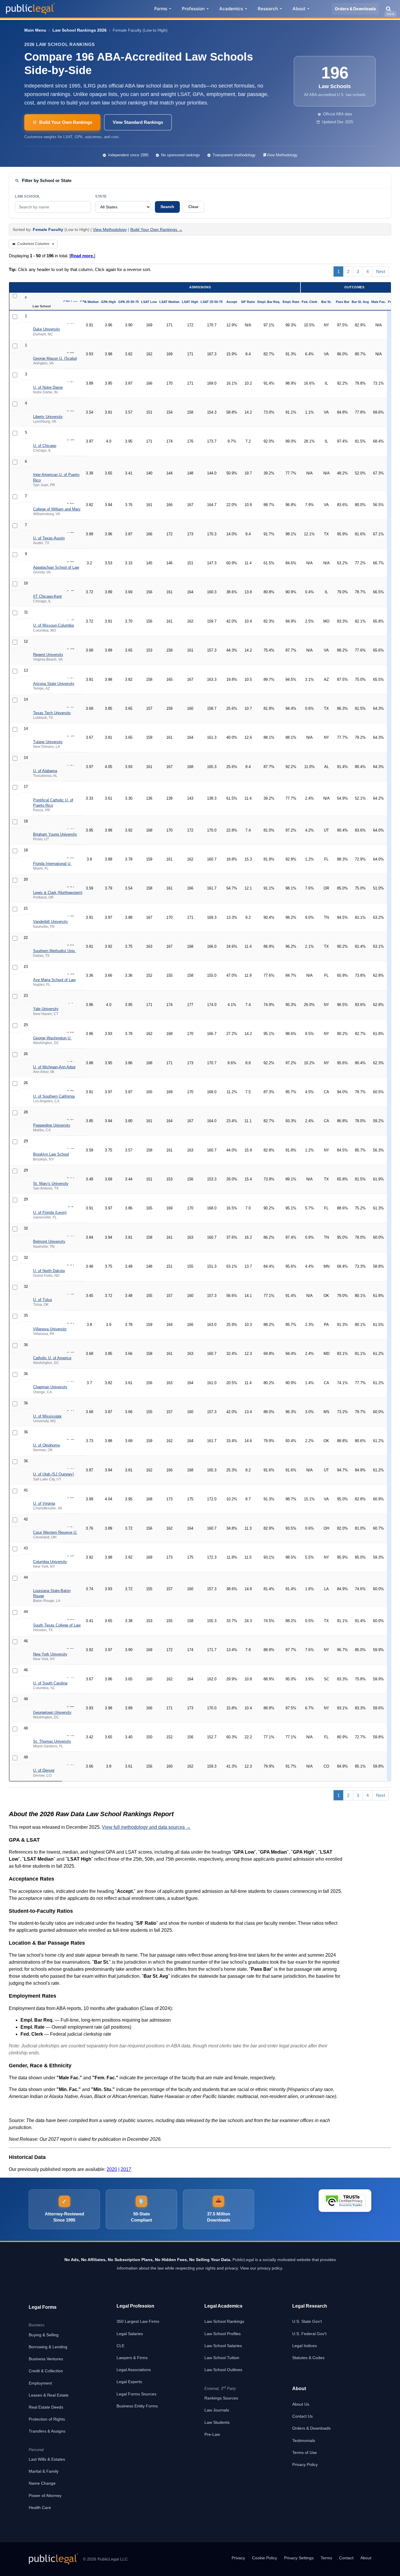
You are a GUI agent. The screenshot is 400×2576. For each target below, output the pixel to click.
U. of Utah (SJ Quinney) (53, 1474)
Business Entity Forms (137, 2406)
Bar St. (326, 302)
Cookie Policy (265, 2558)
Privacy (238, 2558)
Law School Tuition (222, 2358)
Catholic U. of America (52, 1358)
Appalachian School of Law (56, 567)
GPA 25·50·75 (129, 302)
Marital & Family (44, 2471)
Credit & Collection (46, 2371)
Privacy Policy (305, 2464)
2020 (112, 2169)
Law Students (217, 2422)
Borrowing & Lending (48, 2347)
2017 (126, 2169)
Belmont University (49, 1241)
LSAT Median (169, 302)
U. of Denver (44, 1770)
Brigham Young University (55, 834)
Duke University (47, 329)
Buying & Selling (44, 2335)
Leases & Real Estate (49, 2395)
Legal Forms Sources (136, 2394)
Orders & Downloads (355, 9)
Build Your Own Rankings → (156, 229)
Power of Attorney (45, 2496)
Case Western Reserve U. (55, 1532)
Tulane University (48, 742)
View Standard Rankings (138, 122)
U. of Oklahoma (46, 1445)
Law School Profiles (223, 2334)
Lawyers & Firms (132, 2358)
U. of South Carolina (50, 1683)
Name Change (42, 2483)
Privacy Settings (299, 2558)
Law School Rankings (224, 2321)
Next (381, 271)
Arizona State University (54, 684)
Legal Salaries (130, 2334)
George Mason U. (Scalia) (55, 358)
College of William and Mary (57, 509)
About (299, 9)
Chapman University (50, 1387)
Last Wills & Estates (47, 2459)
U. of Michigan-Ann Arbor (54, 1067)
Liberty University (48, 417)
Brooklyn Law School (51, 1154)
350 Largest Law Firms (138, 2321)
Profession (193, 9)
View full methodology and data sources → (146, 1827)
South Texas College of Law (57, 1625)
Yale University (46, 1009)
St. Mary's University (51, 1184)
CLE (120, 2346)
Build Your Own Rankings (66, 122)
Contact (346, 2558)
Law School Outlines (223, 2370)
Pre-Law (212, 2434)
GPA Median (89, 302)
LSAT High (190, 302)
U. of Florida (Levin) (50, 1212)
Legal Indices (305, 2346)
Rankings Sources (221, 2398)
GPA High (108, 302)
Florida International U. (52, 864)
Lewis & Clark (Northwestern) (58, 893)
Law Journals (217, 2410)
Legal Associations (134, 2370)
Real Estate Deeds (46, 2407)
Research (268, 9)
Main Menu (35, 30)
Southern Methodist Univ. (54, 951)
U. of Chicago (45, 446)
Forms (161, 9)
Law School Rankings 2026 (80, 30)
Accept (232, 302)
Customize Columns (33, 244)
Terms (326, 2558)
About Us (301, 2404)
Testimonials (304, 2440)
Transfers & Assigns (47, 2431)
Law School (28, 196)
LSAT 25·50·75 (212, 302)
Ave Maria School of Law (54, 980)
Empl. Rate (291, 302)
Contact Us (302, 2416)
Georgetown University (52, 1712)
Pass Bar (343, 302)
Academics (231, 9)
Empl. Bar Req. (269, 302)
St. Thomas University (52, 1741)
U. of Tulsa (42, 1300)
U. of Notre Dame (48, 387)
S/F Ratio (248, 302)
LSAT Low (149, 302)
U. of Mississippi (47, 1416)
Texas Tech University (52, 713)
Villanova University (50, 1329)
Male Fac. (378, 302)
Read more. (82, 256)
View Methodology (282, 155)
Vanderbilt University (51, 922)
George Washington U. (52, 1038)
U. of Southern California (54, 1096)
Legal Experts (129, 2382)
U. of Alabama (45, 771)
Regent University (48, 655)
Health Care (40, 2508)
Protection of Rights (47, 2419)
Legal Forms (43, 2307)
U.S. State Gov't (307, 2321)
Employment (40, 2383)
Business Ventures (46, 2359)
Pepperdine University (52, 1125)
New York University (50, 1654)
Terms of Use (305, 2452)
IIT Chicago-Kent (47, 596)
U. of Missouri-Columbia (53, 625)
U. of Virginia (44, 1503)
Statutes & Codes (308, 2358)
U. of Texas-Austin (49, 538)
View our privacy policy (261, 2268)
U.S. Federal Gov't (309, 2334)
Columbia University (50, 1562)
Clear (193, 207)
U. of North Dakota (49, 1271)
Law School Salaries (223, 2346)
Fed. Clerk (309, 302)
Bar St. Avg (360, 302)
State (101, 196)
